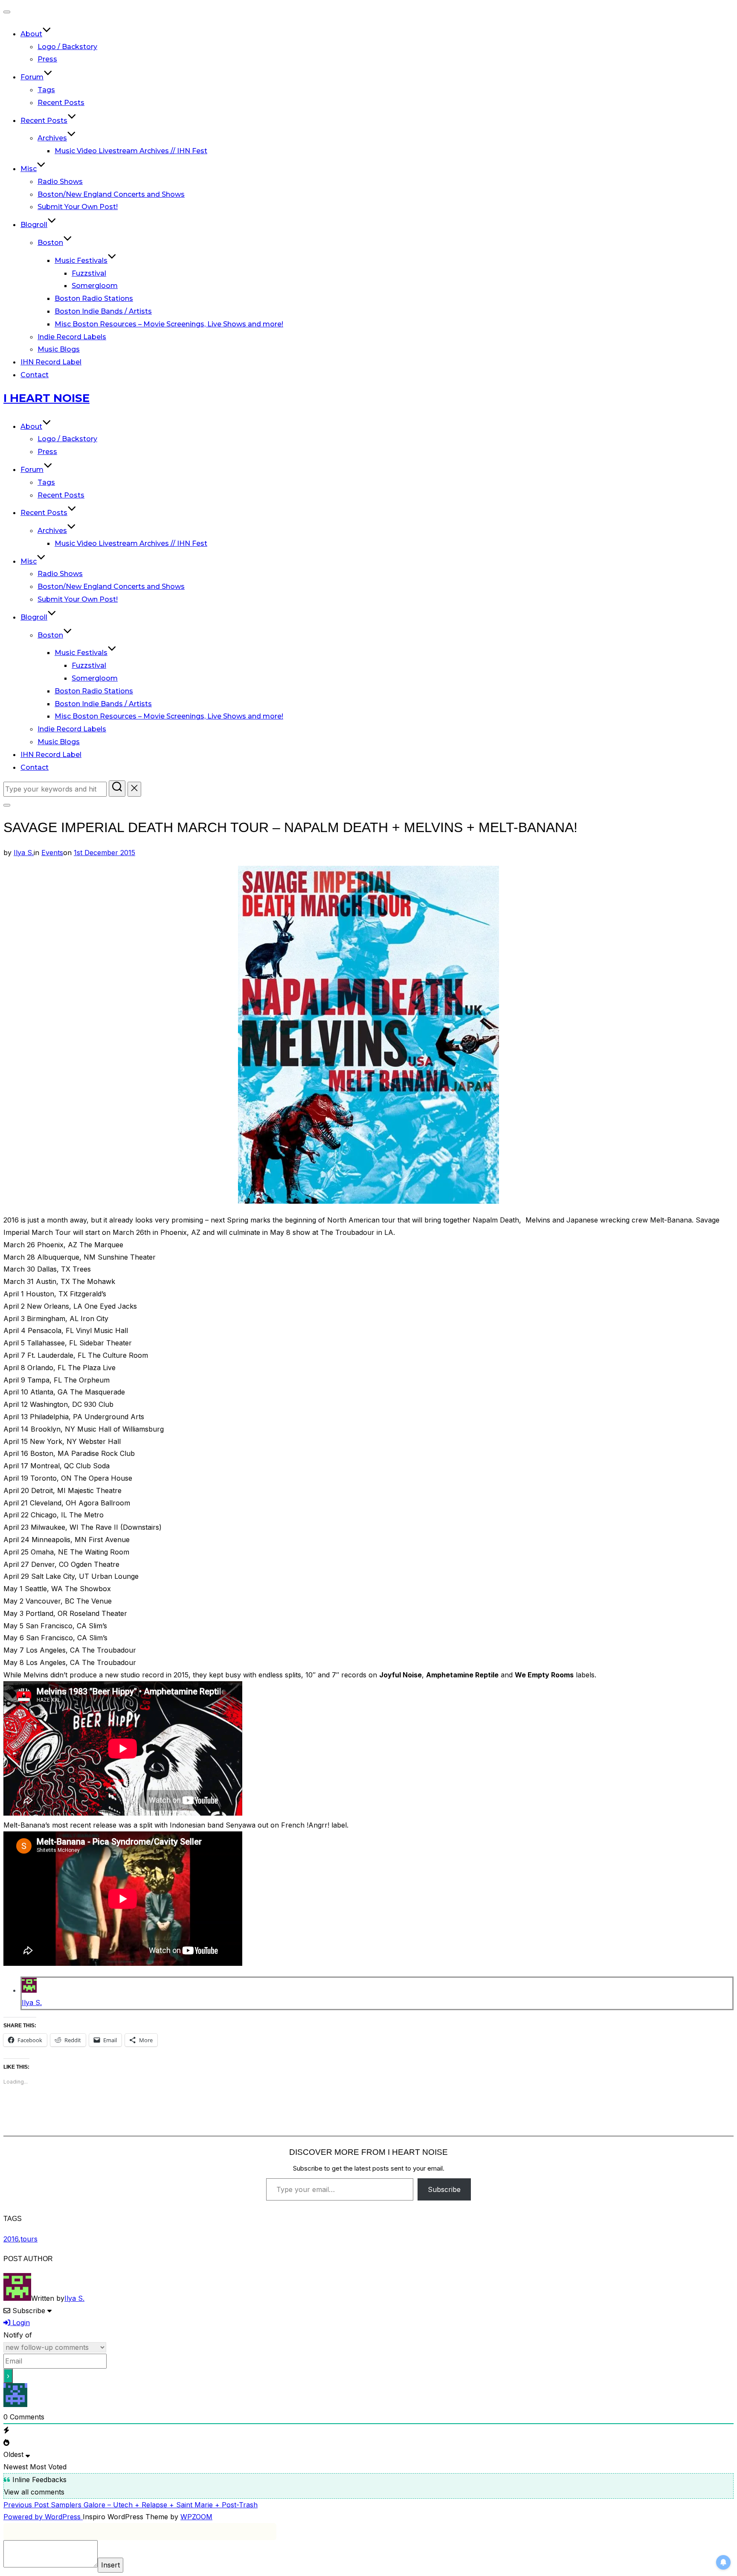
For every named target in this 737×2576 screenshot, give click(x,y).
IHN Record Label (51, 362)
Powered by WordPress (43, 2517)
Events (52, 853)
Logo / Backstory (67, 47)
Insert (110, 2565)
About (31, 34)
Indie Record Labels (72, 337)
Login (20, 2323)
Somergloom (95, 286)
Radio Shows (60, 182)
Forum (32, 77)
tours (29, 2239)
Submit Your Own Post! (78, 207)
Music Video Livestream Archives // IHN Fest (131, 151)
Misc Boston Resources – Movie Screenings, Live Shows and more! (169, 324)
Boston (50, 243)
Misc (29, 169)
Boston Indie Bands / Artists (103, 311)
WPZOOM (196, 2517)
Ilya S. (24, 853)
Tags (46, 90)
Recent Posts (61, 103)
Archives (52, 138)
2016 (11, 2239)
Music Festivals (81, 261)
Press (47, 59)
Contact (35, 375)
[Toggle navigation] (7, 12)
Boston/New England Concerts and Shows (111, 194)
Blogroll (34, 225)
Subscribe (444, 2189)
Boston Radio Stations (94, 298)
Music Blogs (59, 349)
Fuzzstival (89, 273)
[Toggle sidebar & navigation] (7, 805)
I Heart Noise (46, 398)
